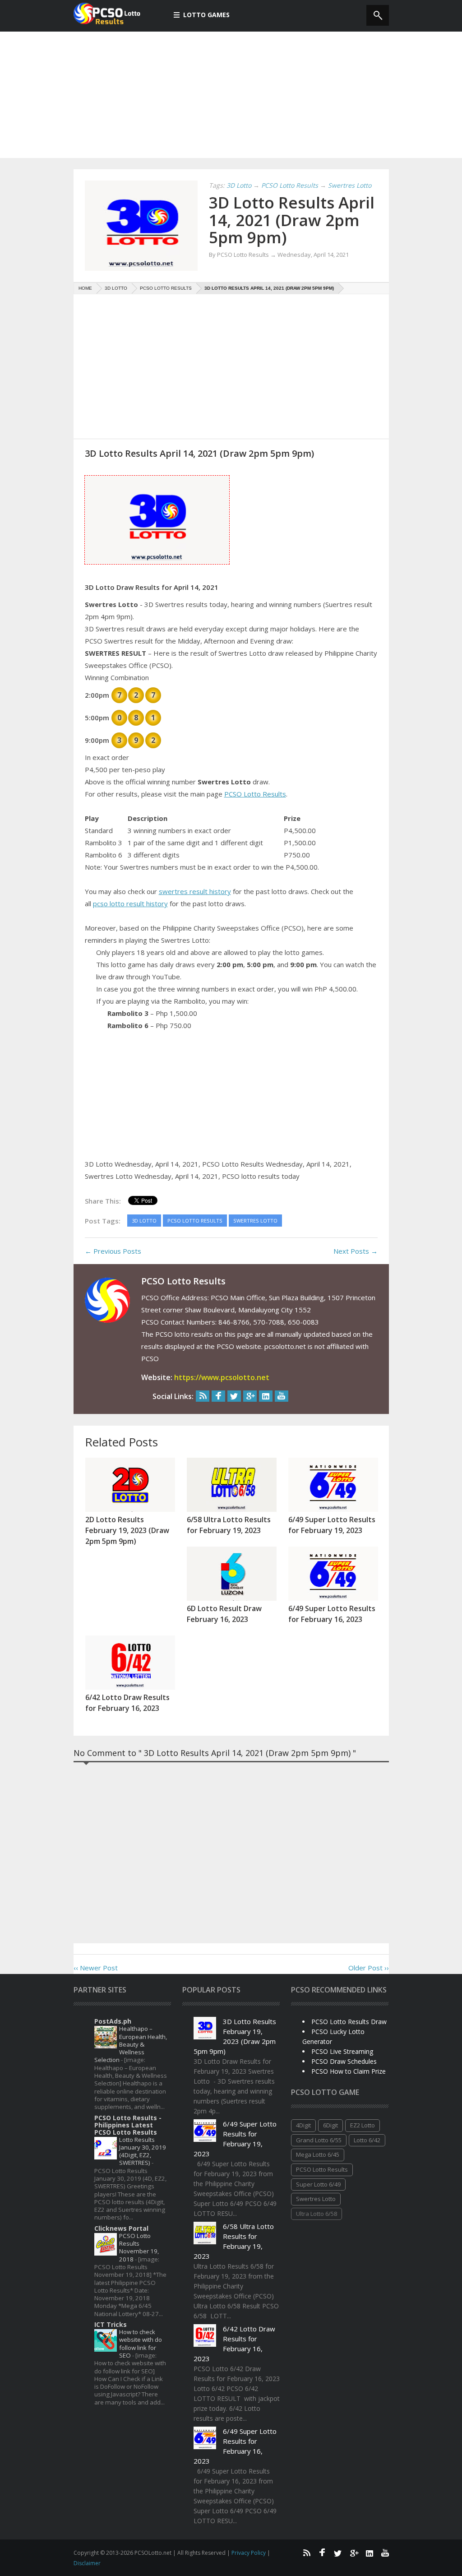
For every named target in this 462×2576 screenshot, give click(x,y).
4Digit (303, 2125)
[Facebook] (218, 1396)
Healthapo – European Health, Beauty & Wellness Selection (131, 2044)
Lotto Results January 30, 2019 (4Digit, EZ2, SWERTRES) (143, 2151)
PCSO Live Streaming (342, 2051)
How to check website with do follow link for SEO (141, 2344)
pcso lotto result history (130, 903)
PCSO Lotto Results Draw (349, 2022)
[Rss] (203, 1396)
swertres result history (195, 891)
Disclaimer (87, 2563)
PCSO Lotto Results (255, 794)
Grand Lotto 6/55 (319, 2140)
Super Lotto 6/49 (318, 2184)
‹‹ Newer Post (96, 1968)
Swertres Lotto (316, 2199)
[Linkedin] (266, 1396)
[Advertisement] (231, 95)
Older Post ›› (369, 1968)
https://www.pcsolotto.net (222, 1377)
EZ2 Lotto (363, 2125)
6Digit (330, 2125)
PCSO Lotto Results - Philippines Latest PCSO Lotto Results (128, 2125)
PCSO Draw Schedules (344, 2061)
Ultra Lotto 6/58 (316, 2214)
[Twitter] (234, 1396)
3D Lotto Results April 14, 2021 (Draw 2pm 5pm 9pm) (292, 220)
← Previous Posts (113, 1251)
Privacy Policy (249, 2553)
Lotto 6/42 (367, 2140)
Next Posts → (356, 1251)
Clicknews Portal (121, 2228)
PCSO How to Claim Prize (349, 2071)
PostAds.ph (113, 2021)
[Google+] (250, 1396)
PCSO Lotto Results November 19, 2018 (139, 2247)
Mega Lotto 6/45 (318, 2154)
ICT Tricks (111, 2324)
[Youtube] (282, 1396)
